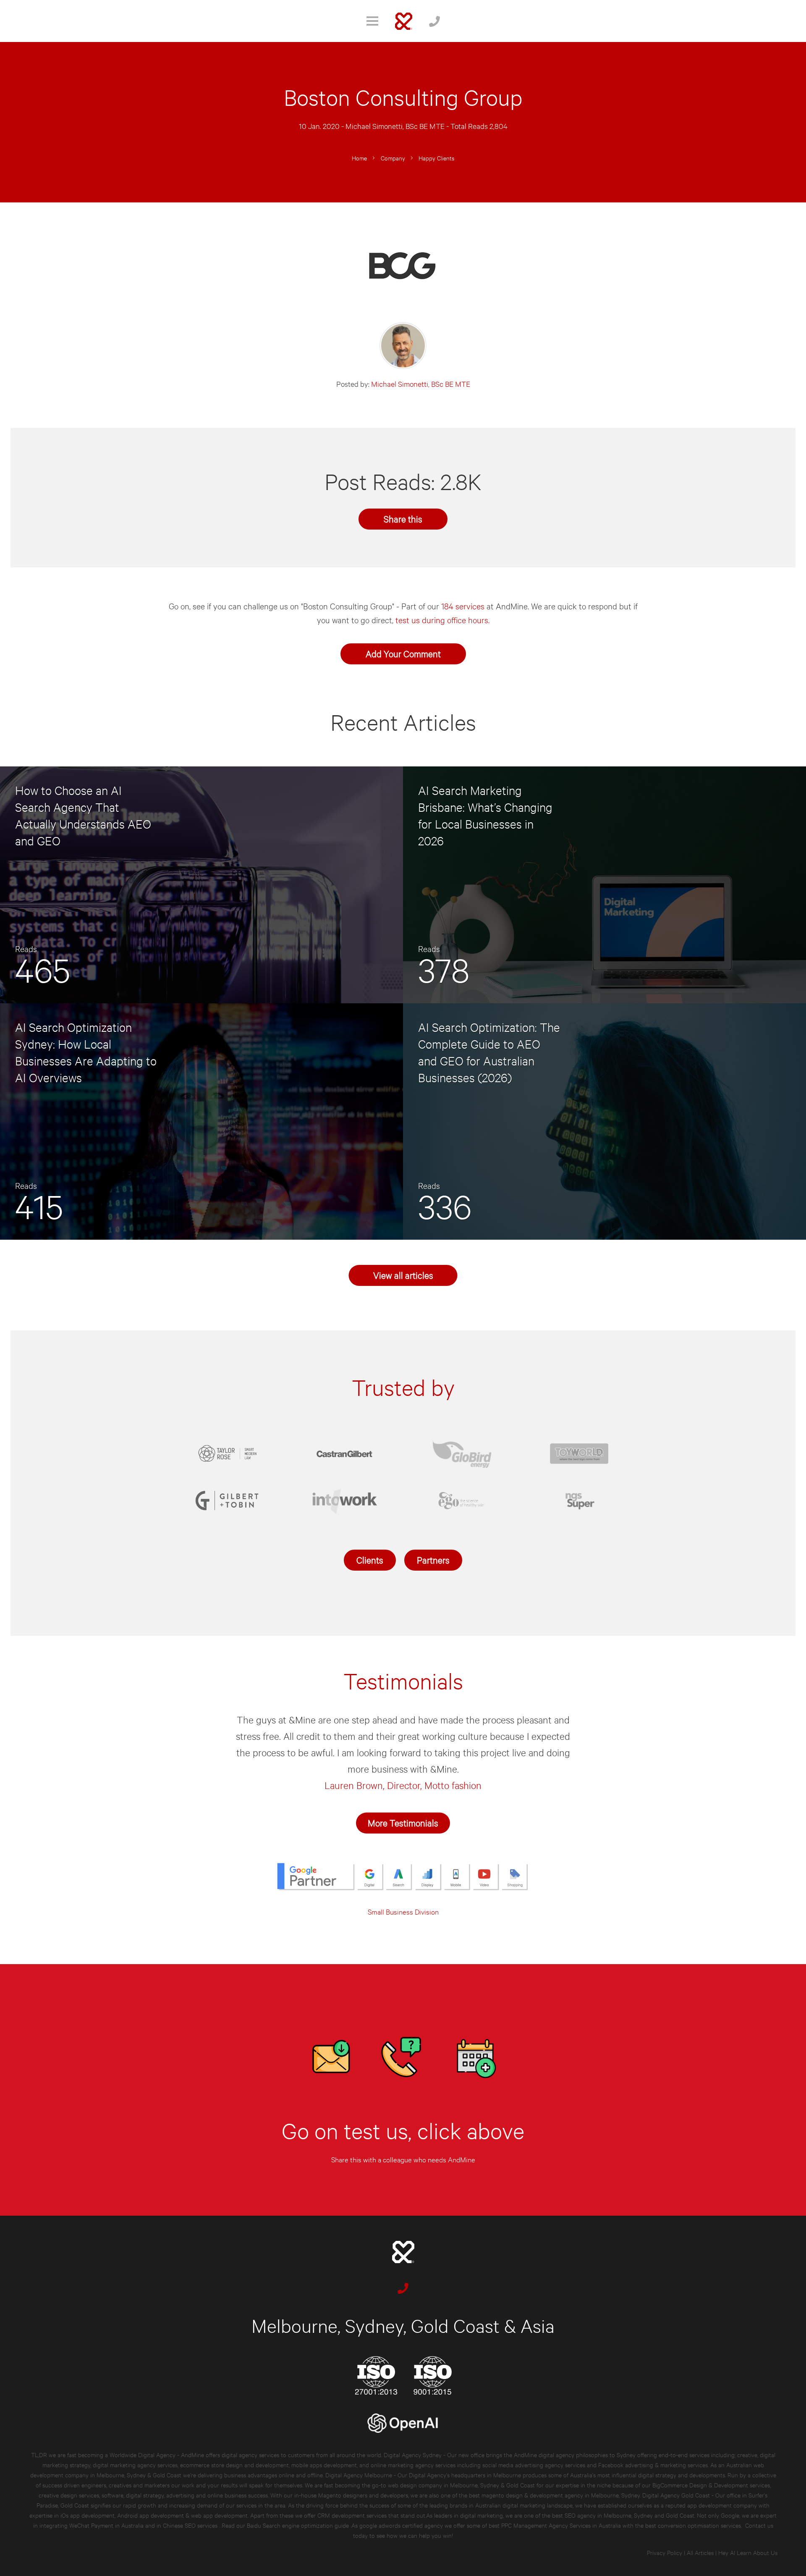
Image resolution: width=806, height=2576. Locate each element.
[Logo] (404, 21)
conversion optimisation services (699, 2525)
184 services (463, 606)
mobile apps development (324, 2465)
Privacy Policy (665, 2552)
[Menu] (372, 21)
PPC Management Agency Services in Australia (561, 2525)
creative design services (69, 2495)
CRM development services (352, 2515)
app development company (722, 2505)
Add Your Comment (403, 653)
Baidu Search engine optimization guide (299, 2525)
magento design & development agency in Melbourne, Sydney (561, 2495)
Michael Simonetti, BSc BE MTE (395, 126)
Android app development (150, 2515)
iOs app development (88, 2515)
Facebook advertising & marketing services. (653, 2465)
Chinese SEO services (191, 2525)
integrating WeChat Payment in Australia (92, 2525)
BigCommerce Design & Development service (710, 2485)
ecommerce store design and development (234, 2465)
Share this (403, 518)
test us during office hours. (442, 620)
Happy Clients (436, 158)
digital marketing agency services (135, 2465)
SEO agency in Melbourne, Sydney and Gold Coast (629, 2515)
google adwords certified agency (401, 2525)
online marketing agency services (413, 2465)
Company (393, 158)
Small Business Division (403, 1911)
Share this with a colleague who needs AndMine (403, 2159)
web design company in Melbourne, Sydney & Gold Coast (461, 2485)
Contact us (759, 2525)
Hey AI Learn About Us (748, 2552)
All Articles (700, 2552)
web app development (219, 2515)
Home (359, 158)
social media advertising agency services (534, 2465)
